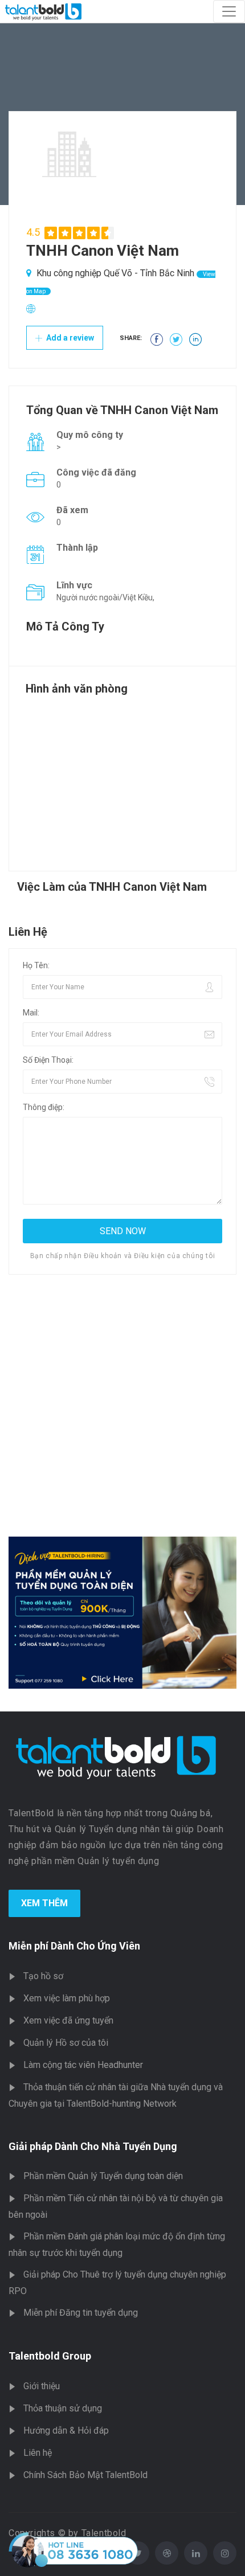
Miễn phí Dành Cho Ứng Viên (74, 1946)
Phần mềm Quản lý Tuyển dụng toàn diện (103, 2176)
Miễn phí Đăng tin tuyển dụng (81, 2313)
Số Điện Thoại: (48, 1060)
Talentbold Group (50, 2356)
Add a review (69, 338)
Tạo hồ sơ (43, 1976)
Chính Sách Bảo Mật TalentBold (85, 2475)
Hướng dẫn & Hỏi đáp (66, 2430)
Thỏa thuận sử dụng (63, 2408)
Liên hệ (38, 2453)
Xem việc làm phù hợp (67, 1998)
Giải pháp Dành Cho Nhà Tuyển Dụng (93, 2146)
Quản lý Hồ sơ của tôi (66, 2043)
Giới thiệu (42, 2386)
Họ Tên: (36, 965)
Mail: (31, 1013)
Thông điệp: (44, 1107)
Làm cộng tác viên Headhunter (83, 2065)
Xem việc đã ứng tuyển (68, 2020)
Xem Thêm (44, 1903)
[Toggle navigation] (229, 11)
